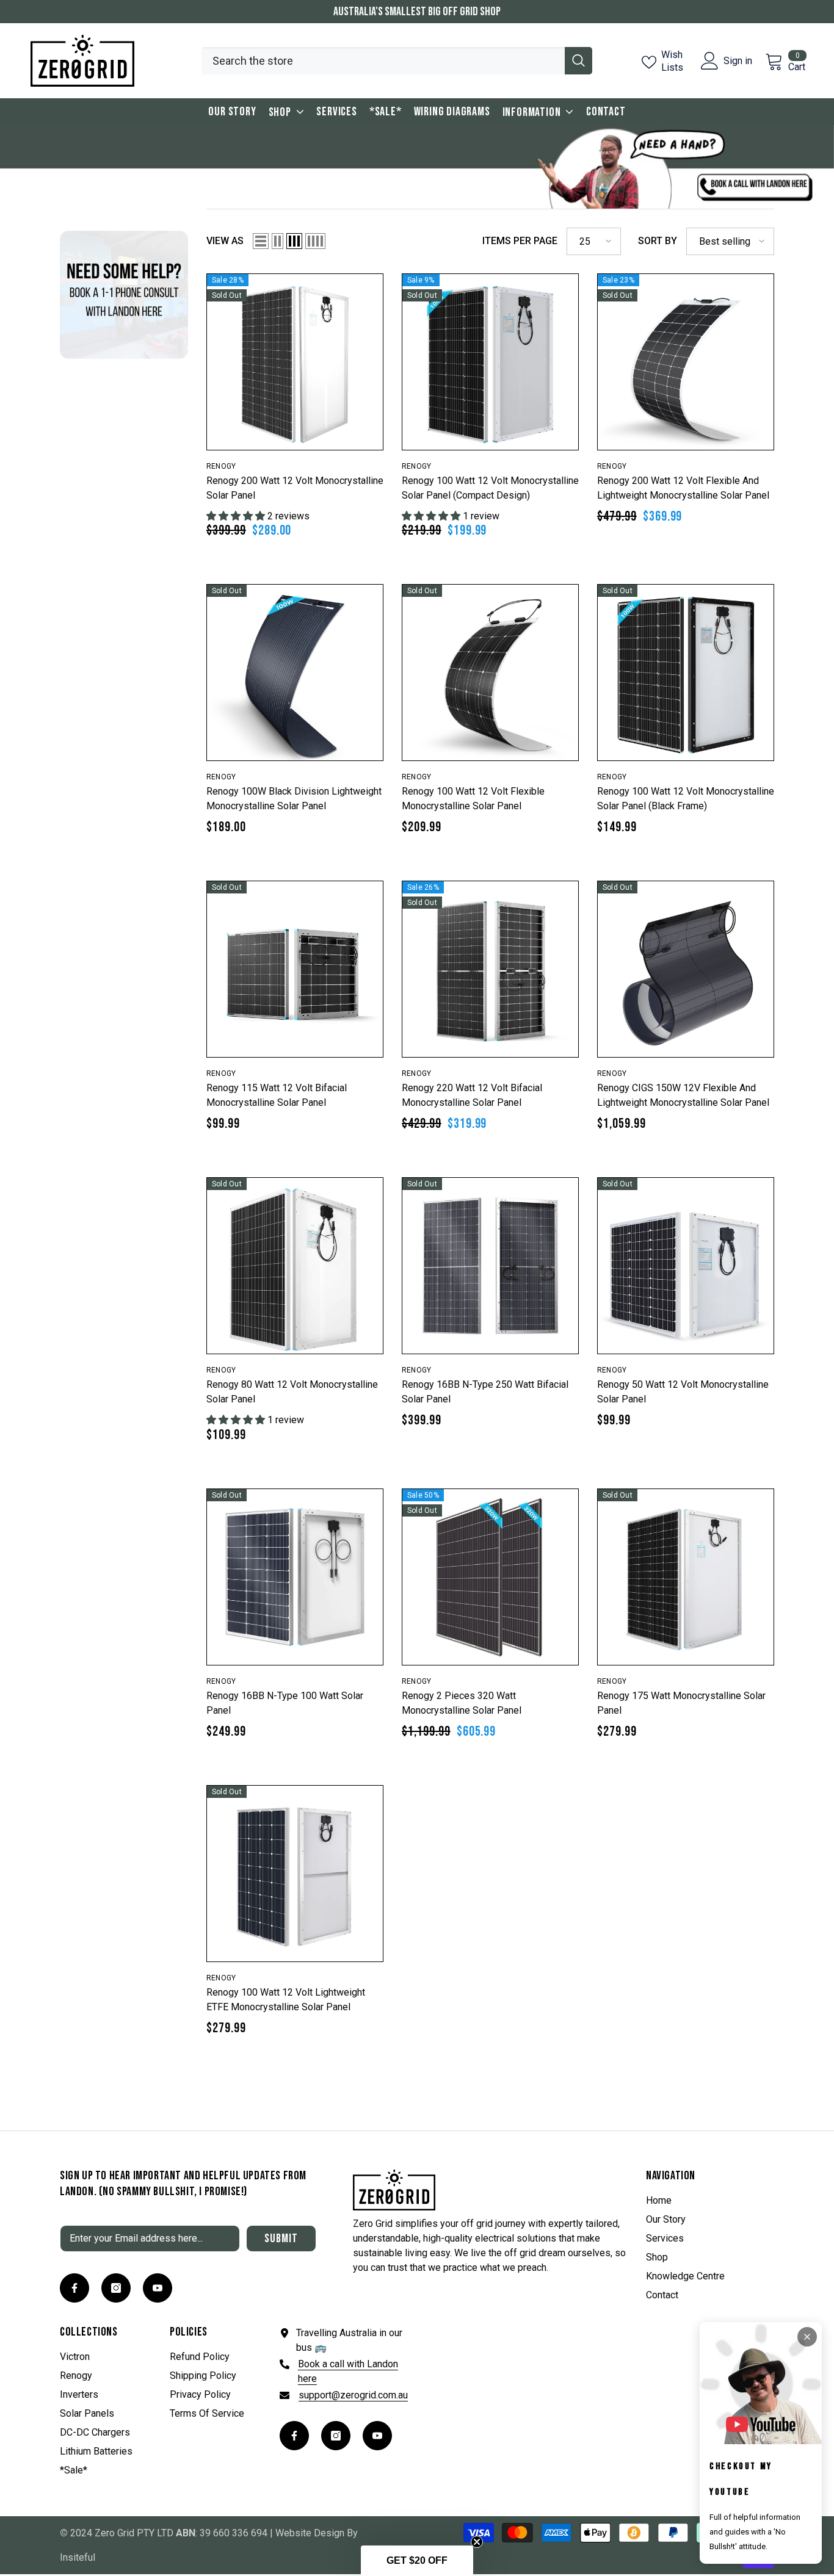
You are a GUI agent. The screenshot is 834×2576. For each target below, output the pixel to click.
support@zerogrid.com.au (353, 2395)
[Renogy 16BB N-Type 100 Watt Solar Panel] (295, 1577)
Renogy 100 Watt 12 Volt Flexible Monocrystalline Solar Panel (473, 799)
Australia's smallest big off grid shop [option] (417, 12)
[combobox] (383, 61)
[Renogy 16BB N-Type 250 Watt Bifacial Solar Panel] (490, 1266)
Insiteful (78, 2557)
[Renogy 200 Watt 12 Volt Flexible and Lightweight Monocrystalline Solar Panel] (686, 362)
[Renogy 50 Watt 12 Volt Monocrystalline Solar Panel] (686, 1266)
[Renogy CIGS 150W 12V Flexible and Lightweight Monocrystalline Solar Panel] (686, 969)
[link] (124, 293)
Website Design (310, 2533)
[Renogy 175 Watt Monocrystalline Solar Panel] (686, 1577)
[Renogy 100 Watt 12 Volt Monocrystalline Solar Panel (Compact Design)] (490, 362)
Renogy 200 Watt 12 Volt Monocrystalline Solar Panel (295, 488)
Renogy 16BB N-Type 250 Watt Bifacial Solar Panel (485, 1392)
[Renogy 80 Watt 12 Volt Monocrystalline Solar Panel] (295, 1266)
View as (225, 241)
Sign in (738, 61)
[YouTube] (158, 2288)
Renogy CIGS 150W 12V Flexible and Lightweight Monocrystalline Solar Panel (683, 1095)
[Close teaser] (477, 2542)
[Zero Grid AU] (417, 167)
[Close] (807, 2337)
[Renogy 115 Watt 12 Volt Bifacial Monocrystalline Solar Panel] (295, 969)
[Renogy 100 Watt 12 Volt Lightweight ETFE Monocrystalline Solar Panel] (295, 1874)
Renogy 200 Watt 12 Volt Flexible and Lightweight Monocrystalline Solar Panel (683, 488)
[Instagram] (116, 2288)
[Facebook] (74, 2288)
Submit (281, 2239)
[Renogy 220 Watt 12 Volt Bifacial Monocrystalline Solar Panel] (490, 969)
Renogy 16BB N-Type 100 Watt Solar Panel (285, 1703)
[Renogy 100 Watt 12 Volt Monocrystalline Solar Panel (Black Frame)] (686, 673)
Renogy (221, 466)
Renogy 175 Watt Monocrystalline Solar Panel (681, 1703)
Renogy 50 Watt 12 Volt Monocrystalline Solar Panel (683, 1392)
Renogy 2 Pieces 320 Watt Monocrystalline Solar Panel (462, 1703)
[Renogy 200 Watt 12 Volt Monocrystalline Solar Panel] (295, 362)
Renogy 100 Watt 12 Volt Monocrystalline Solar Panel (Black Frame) (686, 799)
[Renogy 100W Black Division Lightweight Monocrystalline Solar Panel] (295, 673)
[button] (261, 241)
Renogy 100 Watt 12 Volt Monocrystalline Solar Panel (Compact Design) (490, 488)
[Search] (397, 61)
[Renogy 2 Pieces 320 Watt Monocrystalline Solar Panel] (490, 1577)
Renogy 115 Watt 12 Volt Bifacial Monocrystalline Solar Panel (277, 1095)
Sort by (658, 241)
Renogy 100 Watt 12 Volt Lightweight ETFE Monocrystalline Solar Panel (286, 2000)
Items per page (520, 241)
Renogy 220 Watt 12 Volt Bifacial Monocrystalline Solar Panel (472, 1095)
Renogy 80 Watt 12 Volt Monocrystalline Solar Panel (292, 1392)
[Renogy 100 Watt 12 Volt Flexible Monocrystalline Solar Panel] (490, 673)
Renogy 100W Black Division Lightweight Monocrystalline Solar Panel (294, 799)
